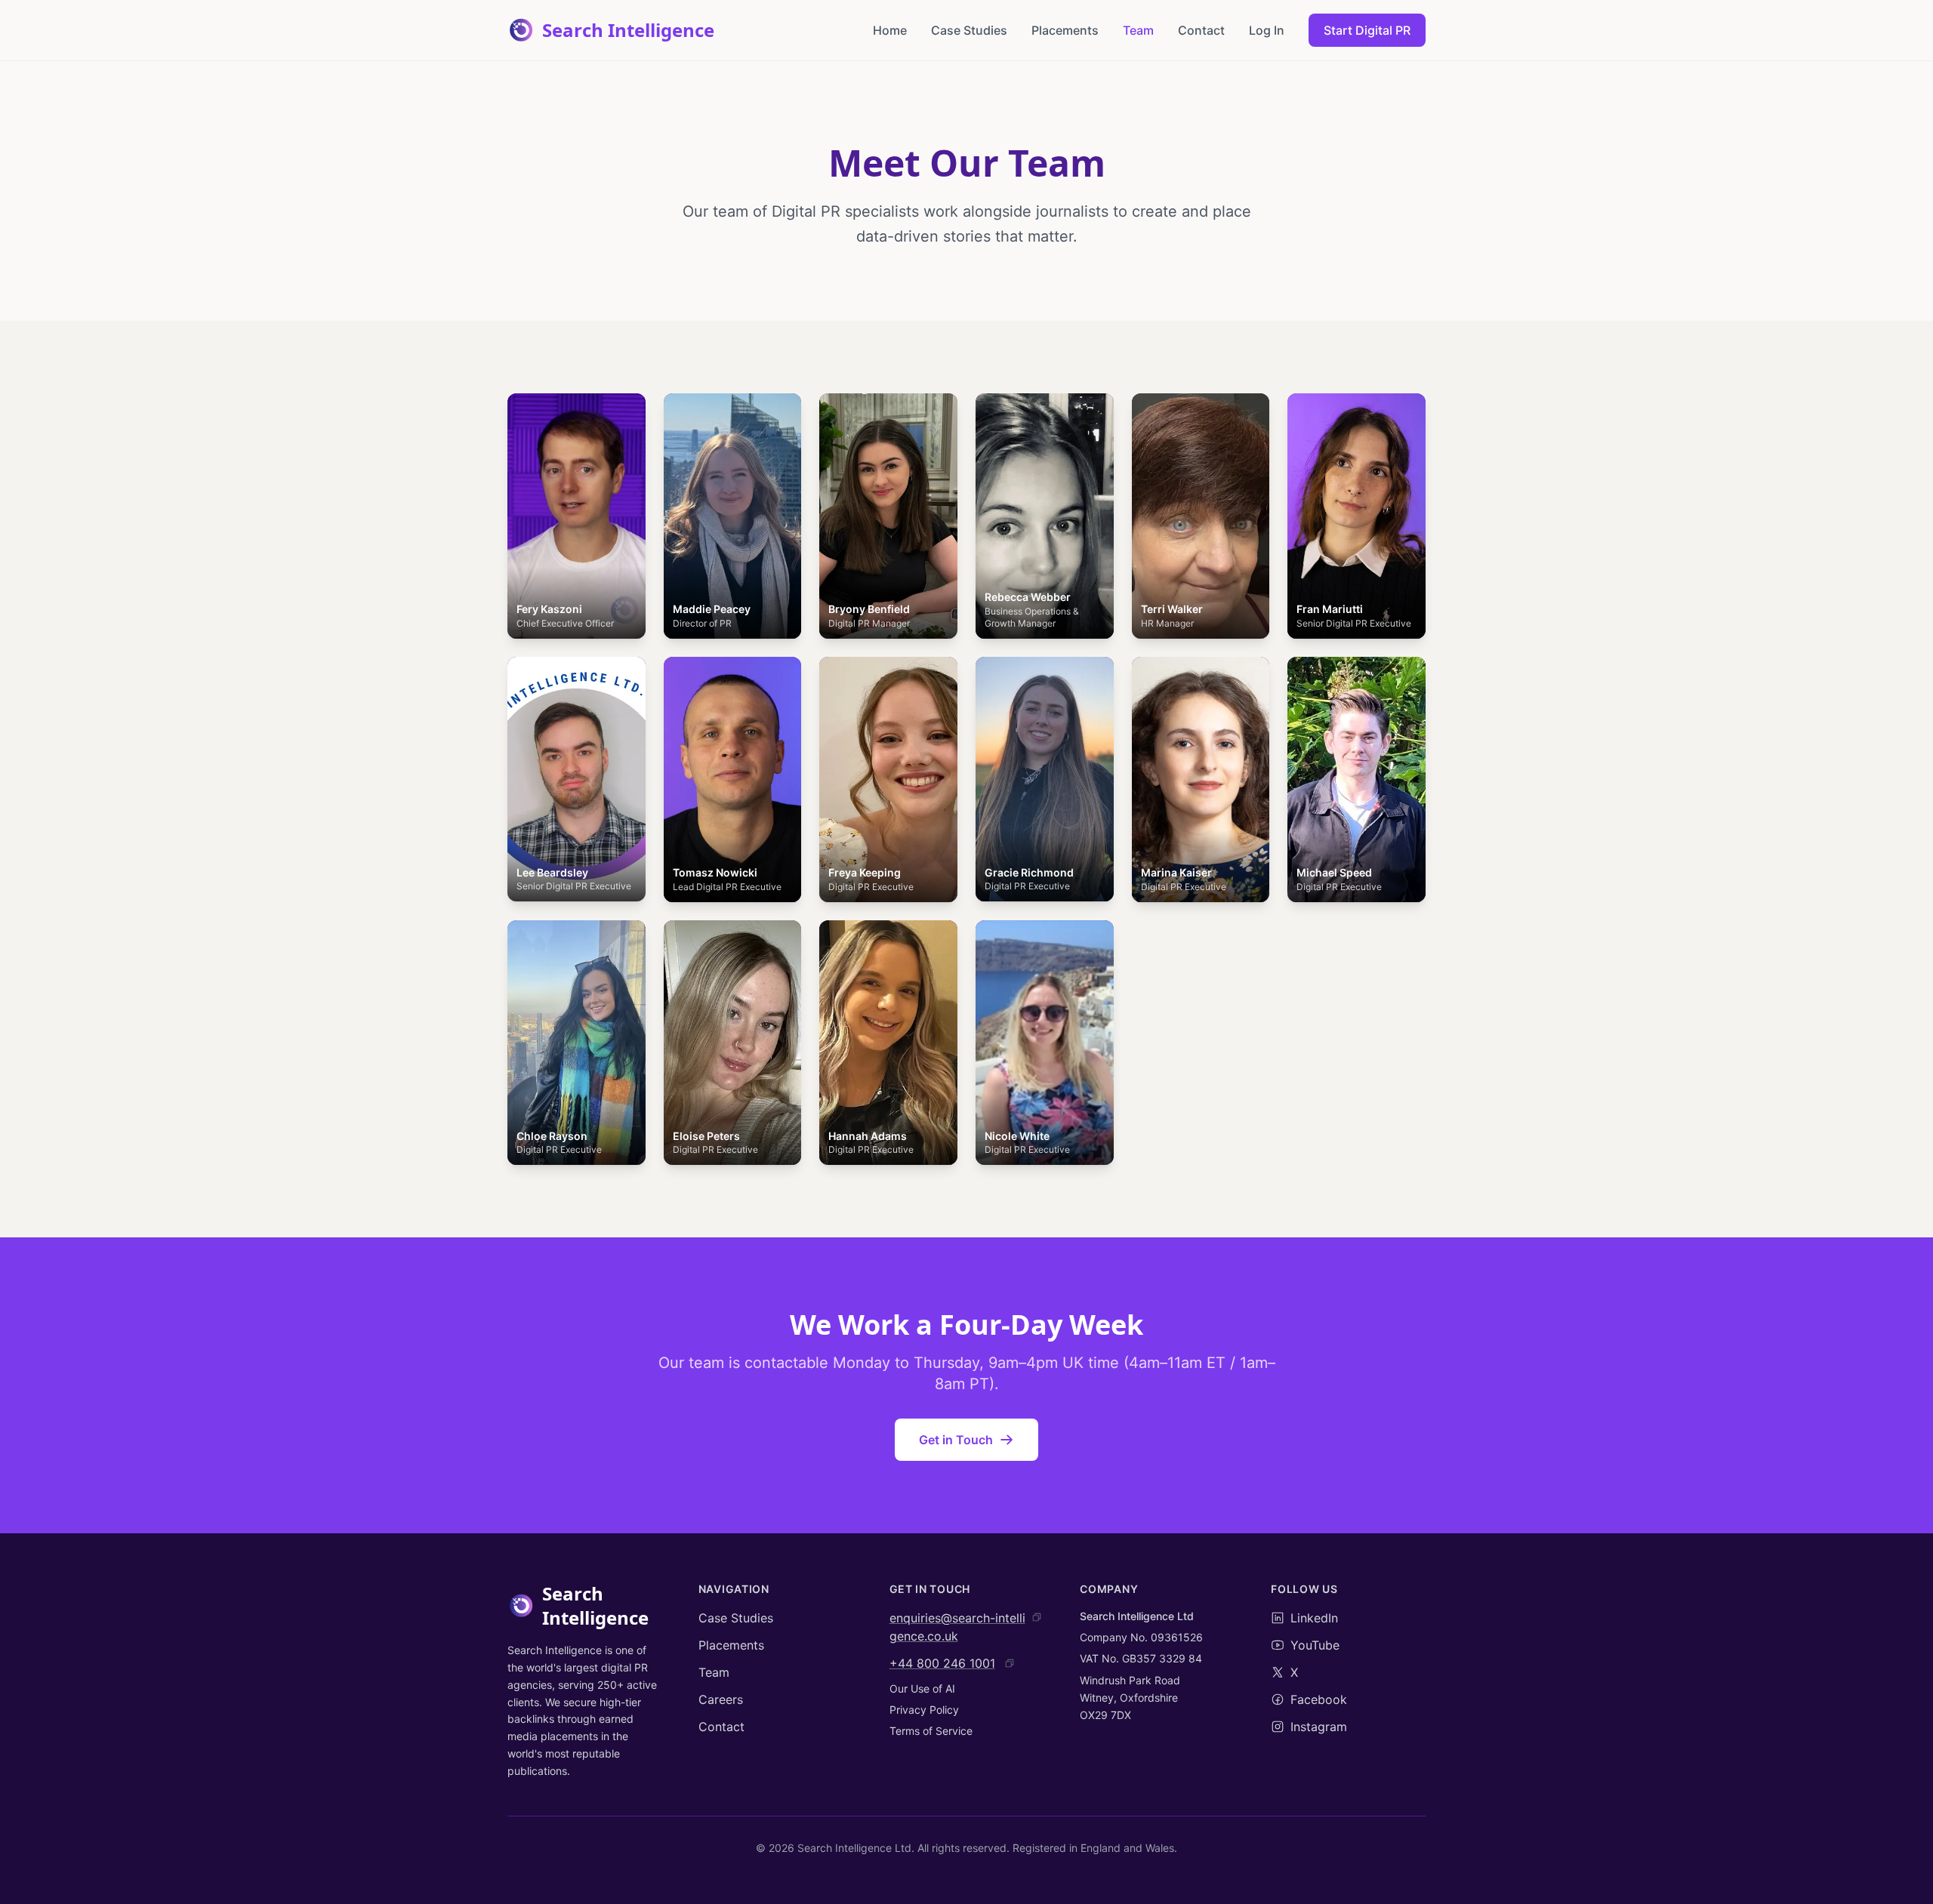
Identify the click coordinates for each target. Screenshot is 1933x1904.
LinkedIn (1314, 1618)
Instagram (1319, 1727)
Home (890, 30)
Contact (1201, 30)
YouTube (1315, 1645)
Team (1138, 30)
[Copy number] (1010, 1663)
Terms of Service (931, 1731)
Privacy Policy (924, 1710)
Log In (1267, 30)
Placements (1065, 30)
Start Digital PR (1367, 30)
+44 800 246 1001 (942, 1663)
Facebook (1319, 1699)
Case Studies (969, 30)
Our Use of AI (922, 1688)
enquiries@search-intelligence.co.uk (957, 1627)
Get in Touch (956, 1440)
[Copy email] (1037, 1617)
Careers (721, 1699)
